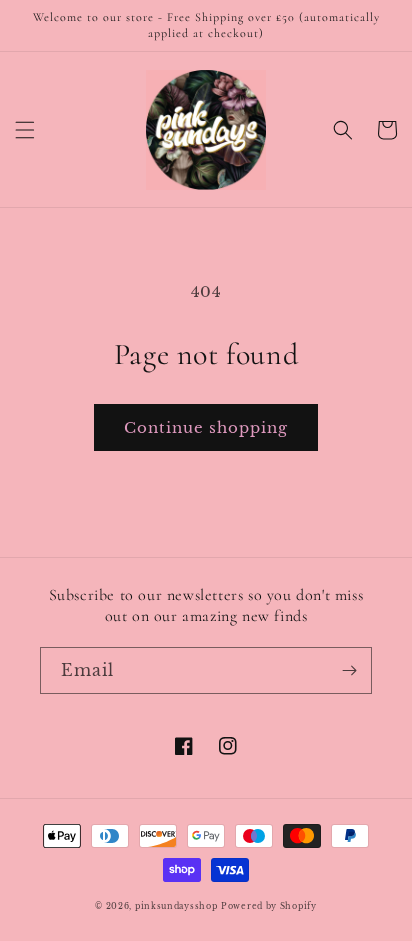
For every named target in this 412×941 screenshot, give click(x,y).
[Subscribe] (349, 670)
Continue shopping (206, 427)
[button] (25, 130)
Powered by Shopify (269, 906)
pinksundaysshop (176, 906)
